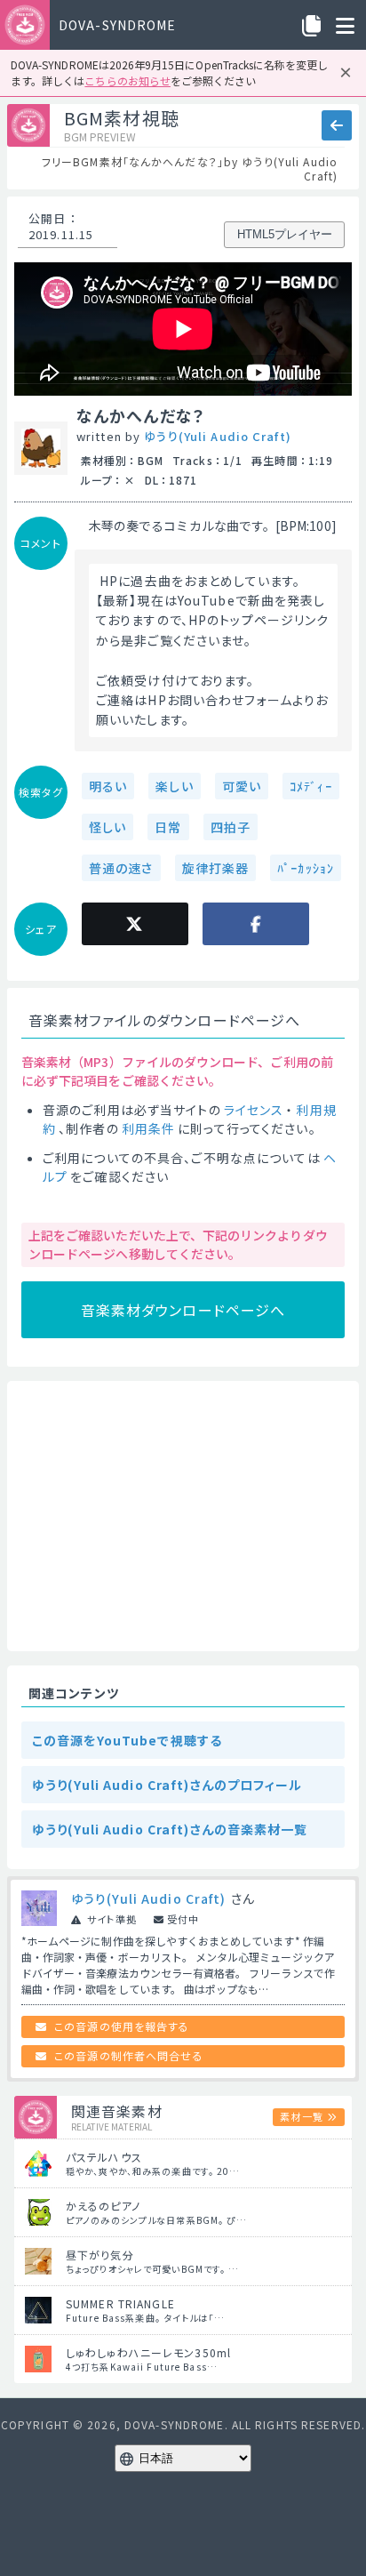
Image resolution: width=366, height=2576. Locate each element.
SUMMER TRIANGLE (120, 2303)
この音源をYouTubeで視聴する (127, 1740)
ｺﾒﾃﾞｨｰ (311, 786)
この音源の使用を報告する (122, 2026)
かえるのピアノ (103, 2206)
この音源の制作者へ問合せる (129, 2055)
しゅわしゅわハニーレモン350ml (148, 2352)
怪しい (107, 827)
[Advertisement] (183, 1516)
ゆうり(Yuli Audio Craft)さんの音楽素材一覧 (170, 1829)
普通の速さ (121, 868)
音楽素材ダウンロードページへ (183, 1310)
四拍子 (231, 827)
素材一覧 (301, 2116)
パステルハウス (104, 2157)
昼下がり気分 (100, 2255)
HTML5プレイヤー (285, 234)
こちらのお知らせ (127, 80)
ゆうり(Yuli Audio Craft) (218, 436)
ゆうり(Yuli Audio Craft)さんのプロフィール (167, 1785)
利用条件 (148, 1128)
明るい (108, 786)
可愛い (242, 786)
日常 (168, 827)
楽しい (174, 786)
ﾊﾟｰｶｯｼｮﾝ (306, 868)
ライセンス (254, 1110)
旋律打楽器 (216, 868)
